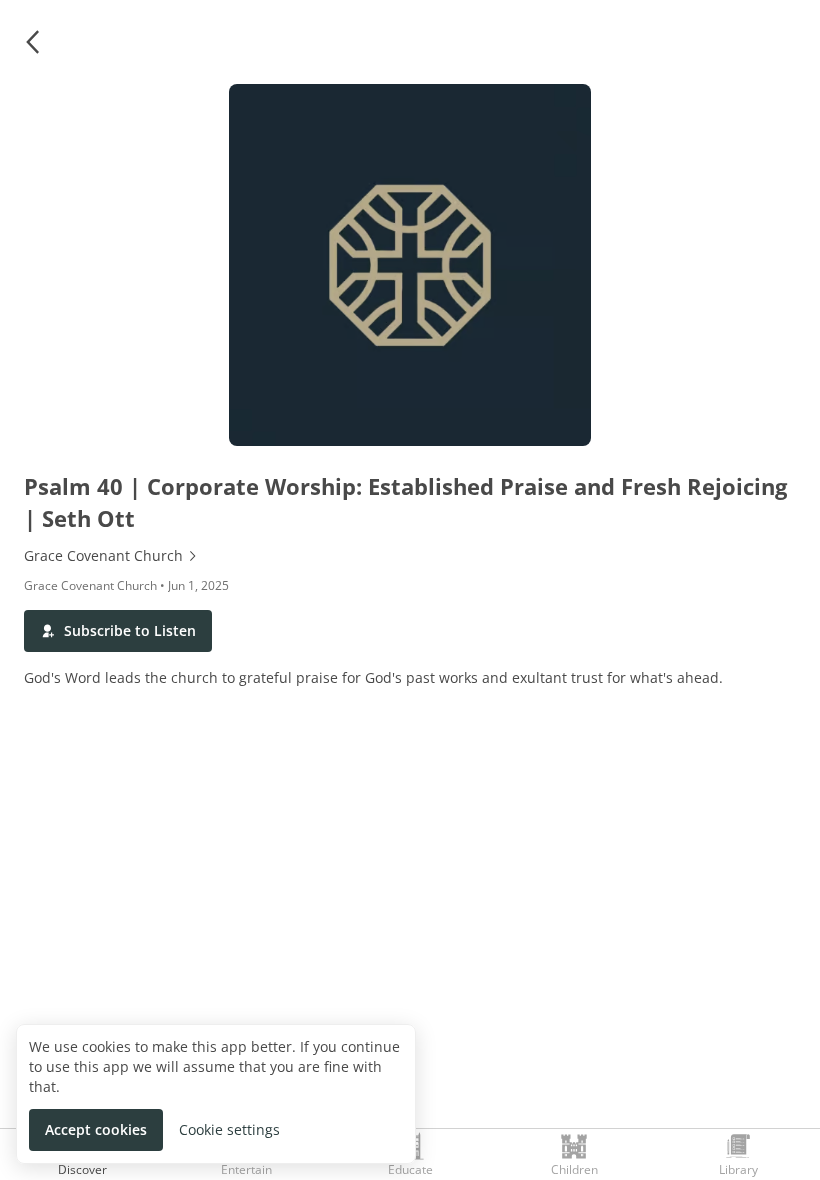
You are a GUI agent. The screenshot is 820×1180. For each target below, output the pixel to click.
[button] (32, 42)
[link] (410, 556)
